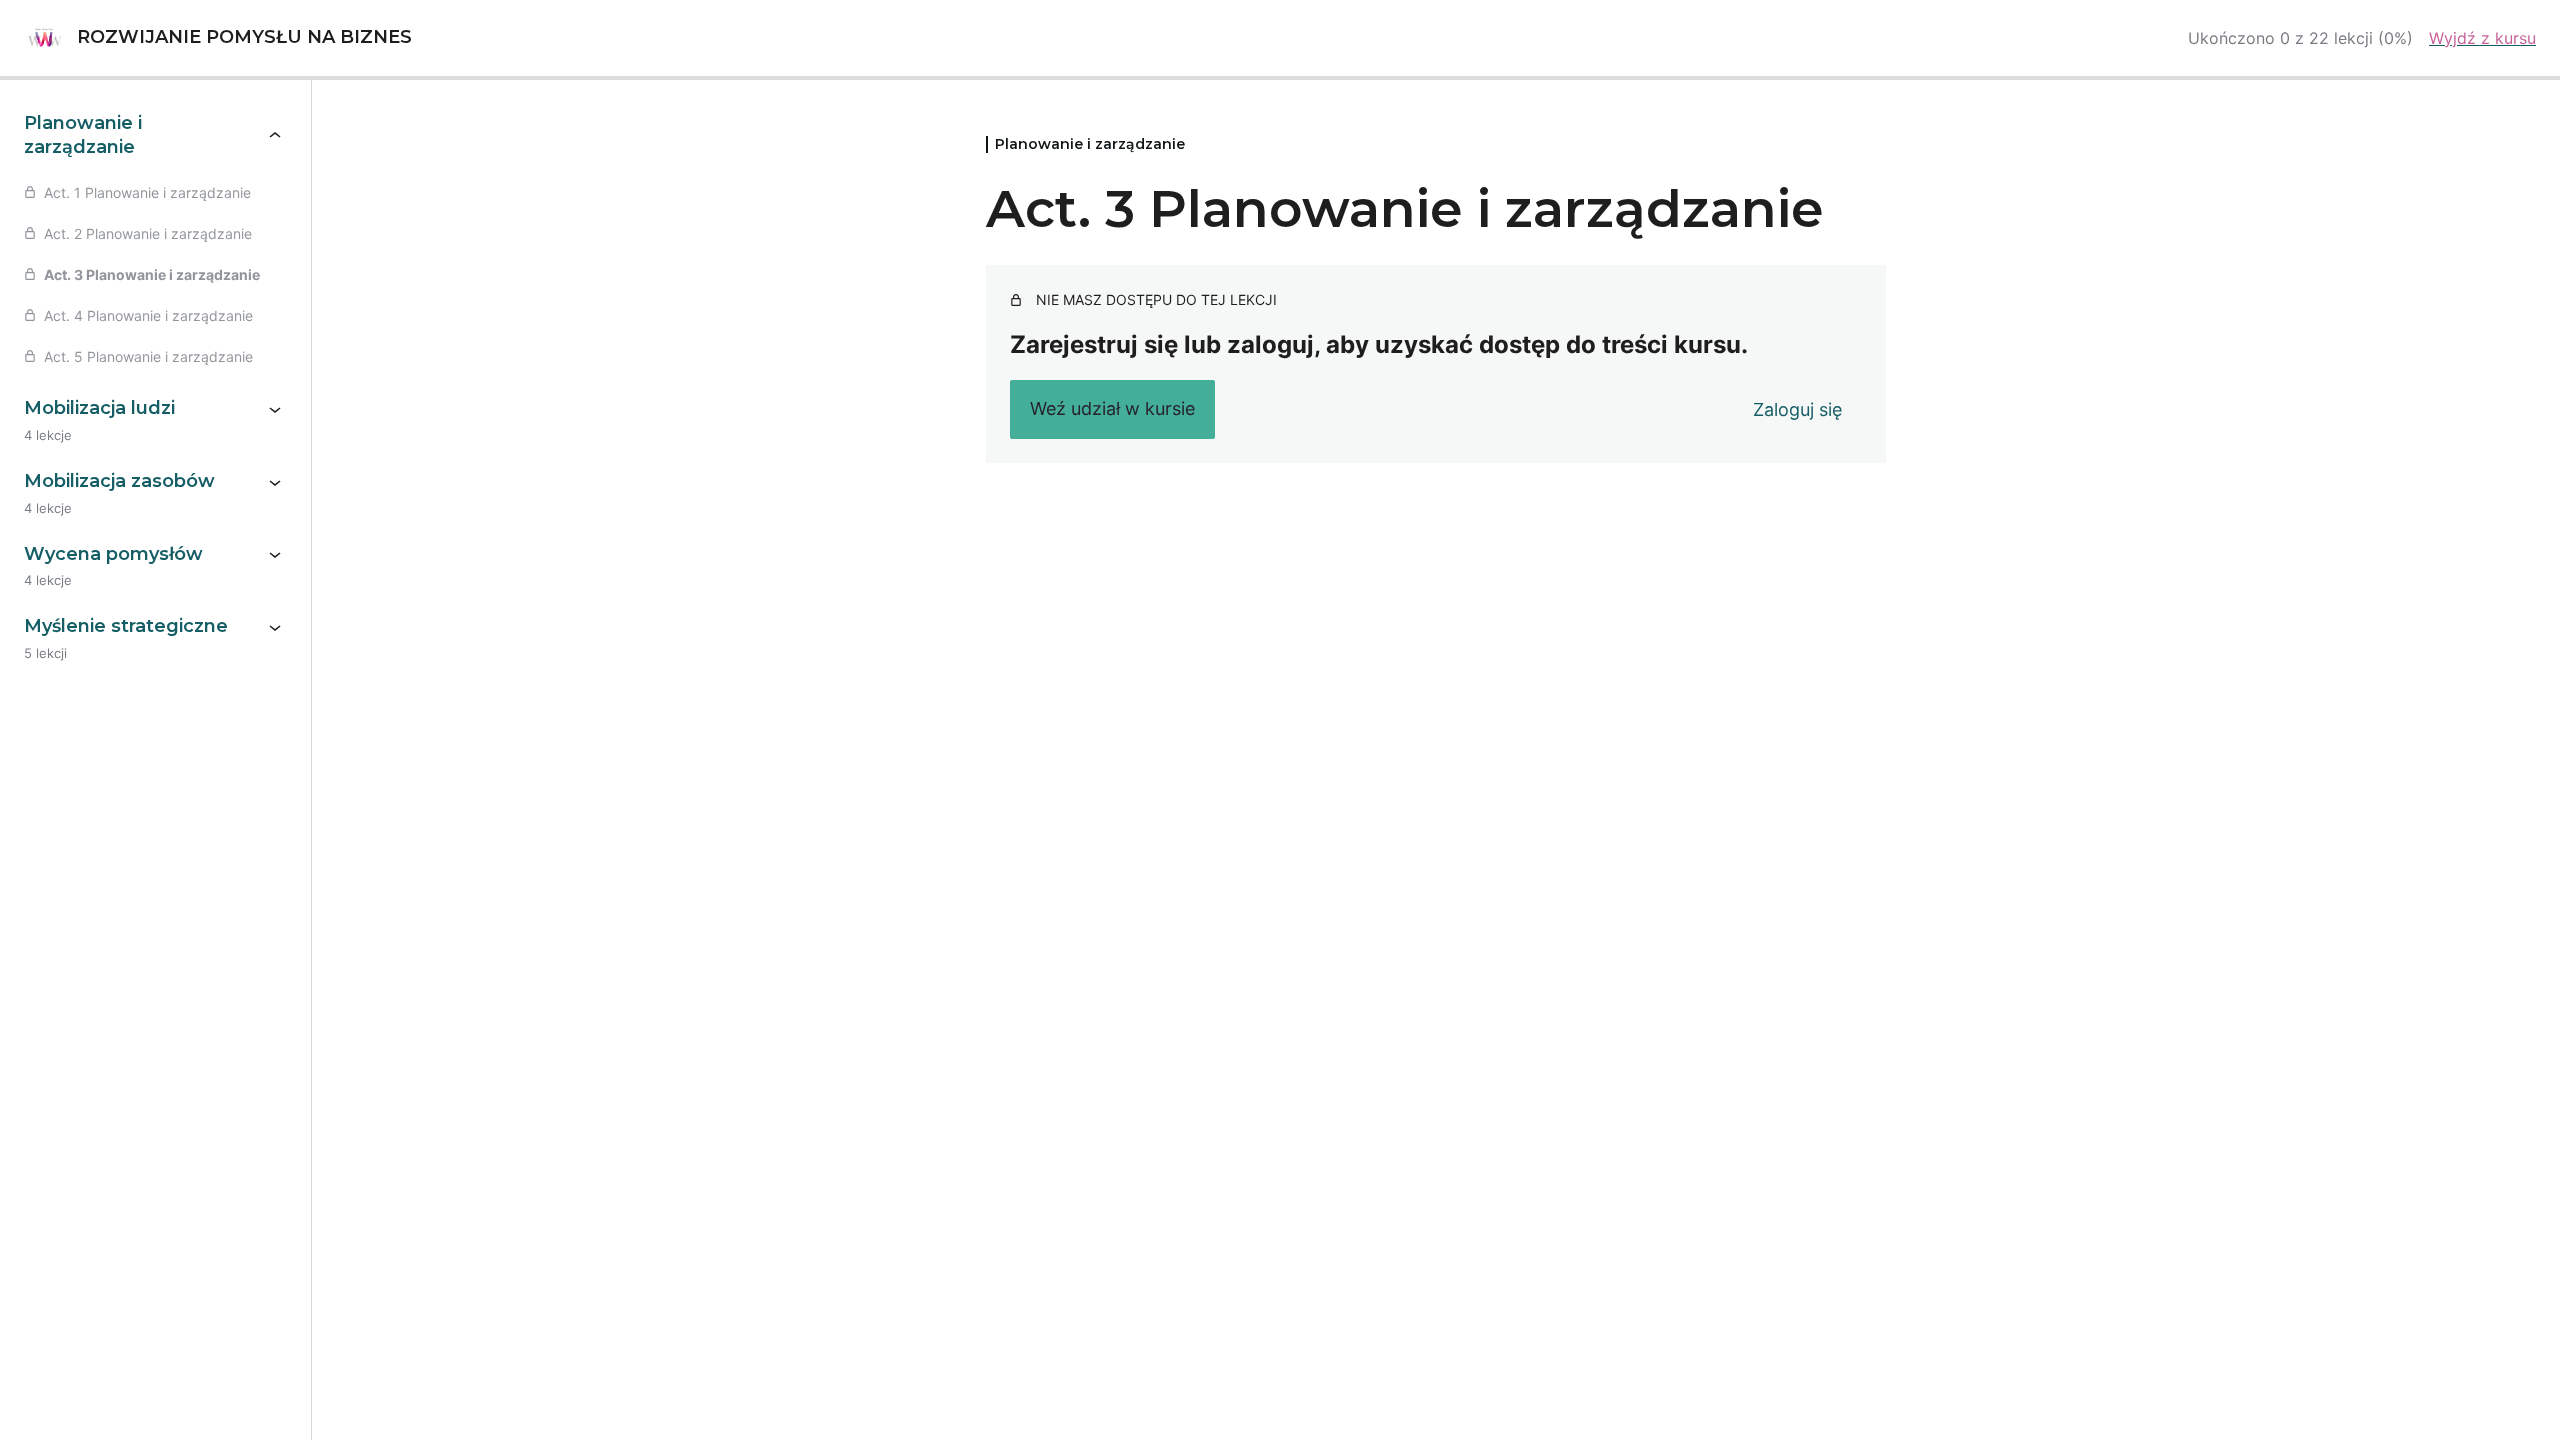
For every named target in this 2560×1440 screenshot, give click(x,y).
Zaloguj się (1797, 409)
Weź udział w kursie (1112, 408)
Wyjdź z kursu (2482, 38)
